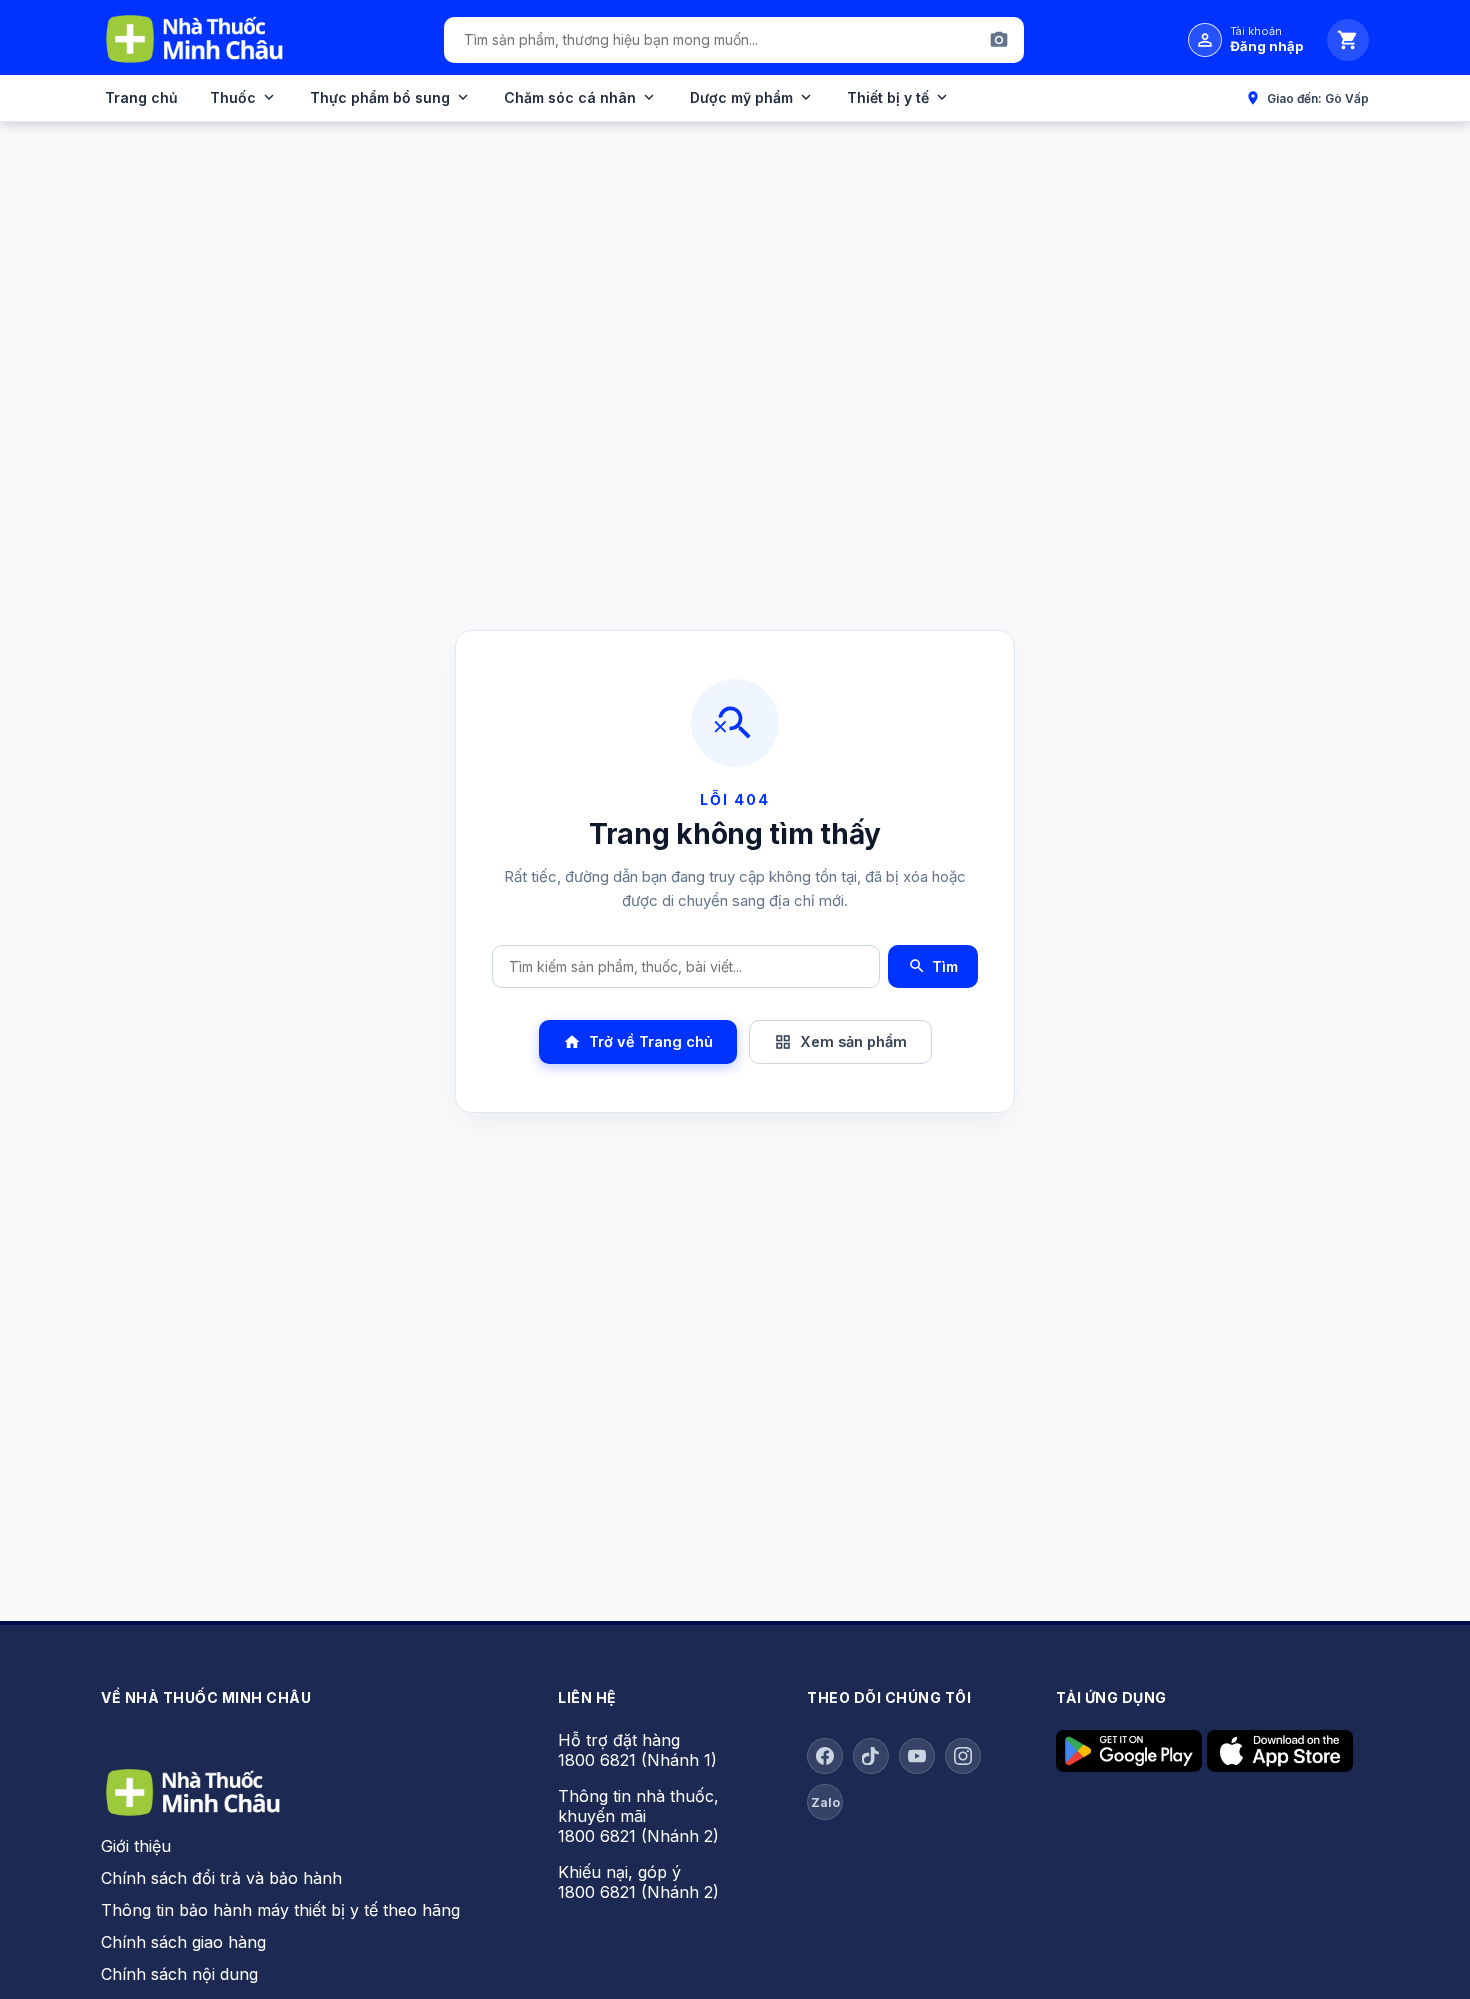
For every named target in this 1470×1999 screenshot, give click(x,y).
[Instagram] (963, 1756)
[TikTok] (871, 1756)
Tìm (933, 966)
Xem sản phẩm (840, 1042)
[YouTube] (917, 1756)
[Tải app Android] (1129, 1766)
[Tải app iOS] (1280, 1766)
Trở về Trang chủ (638, 1042)
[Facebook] (825, 1756)
